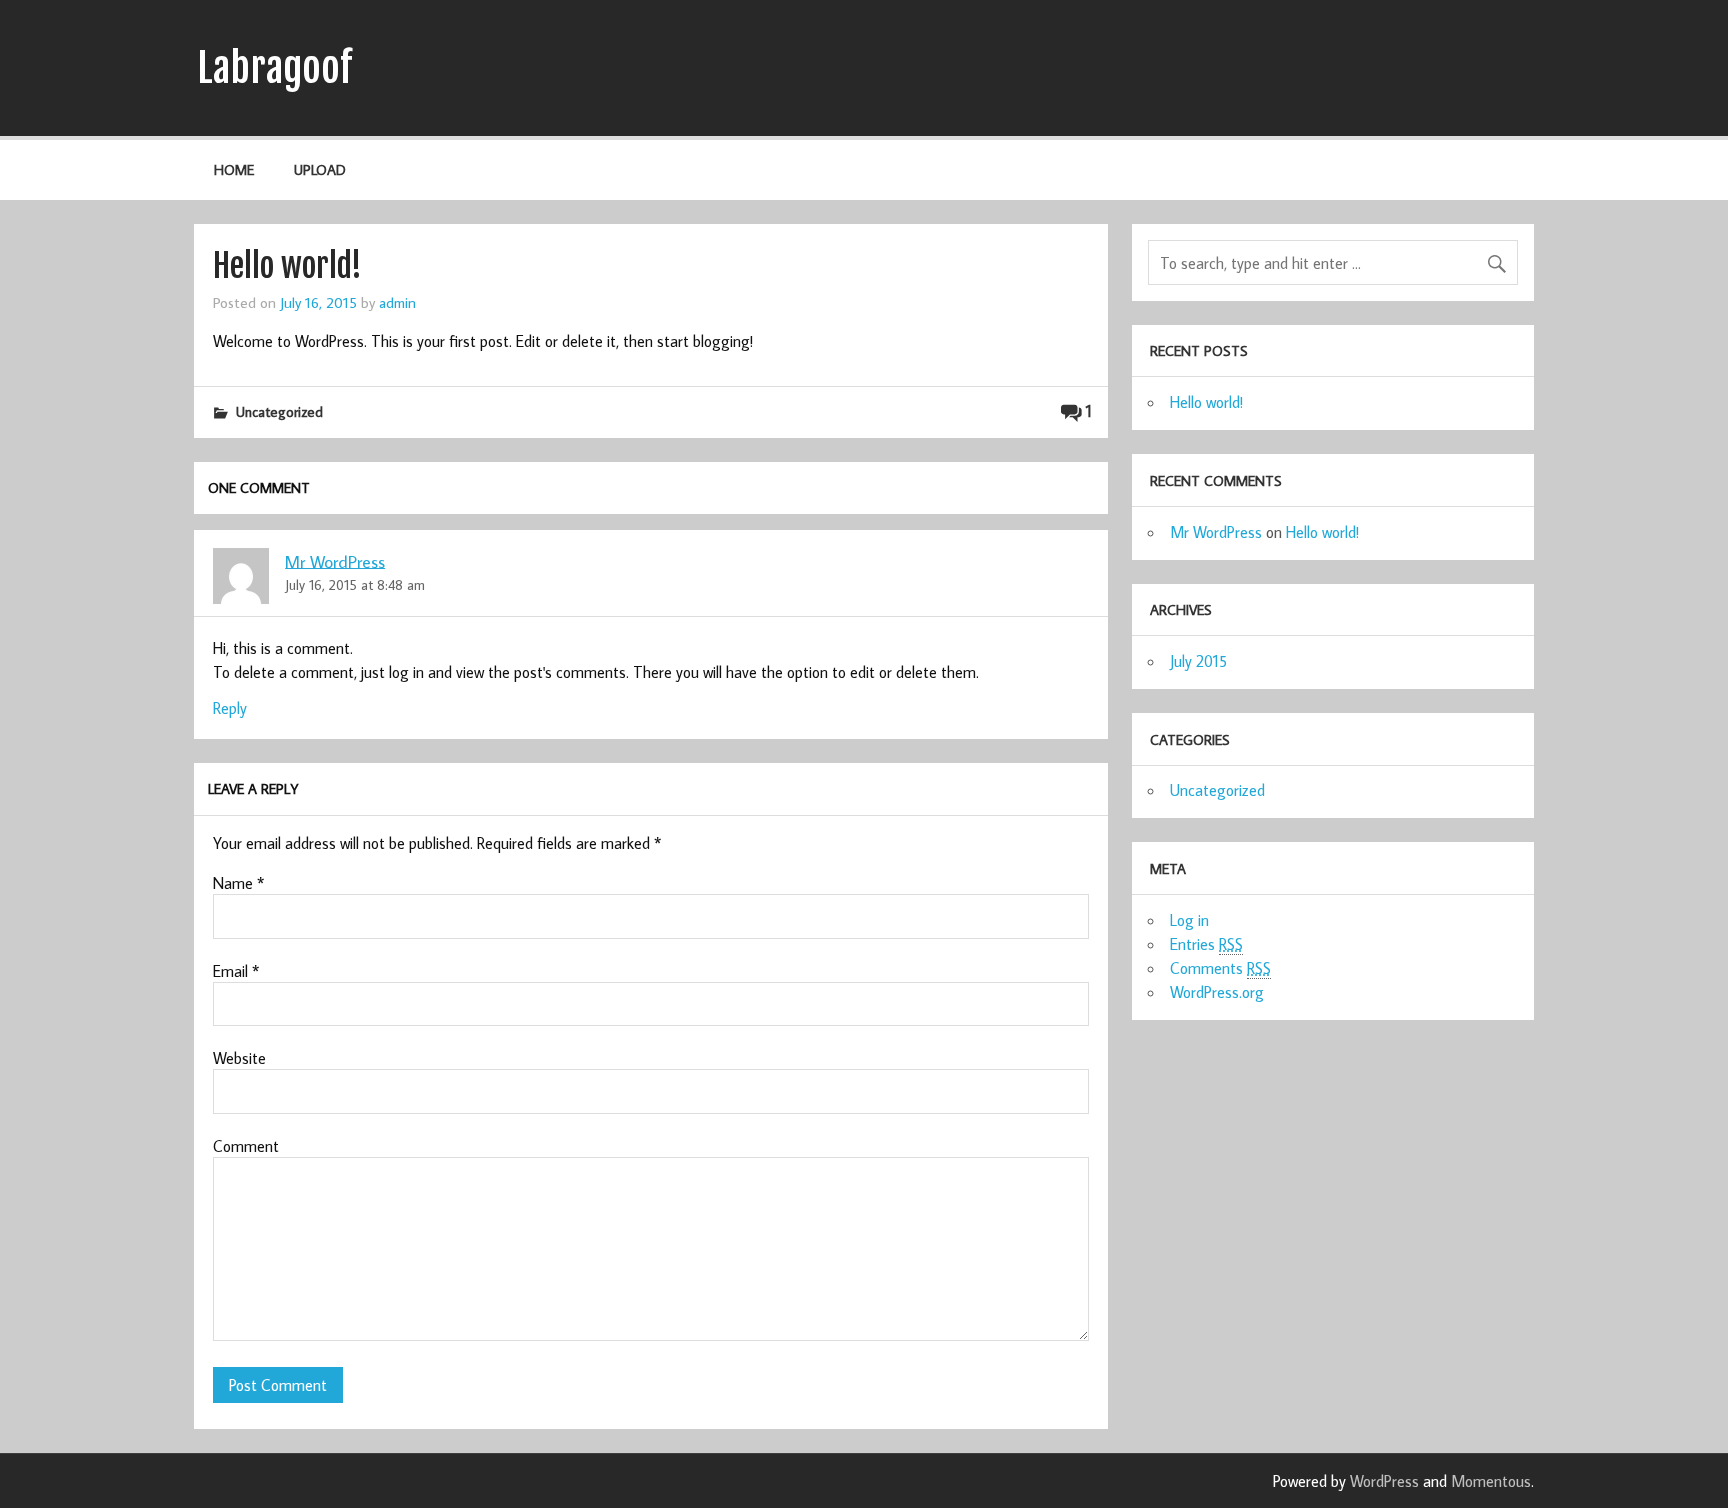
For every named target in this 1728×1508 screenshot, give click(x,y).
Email (236, 971)
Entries (1206, 944)
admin (397, 302)
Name (238, 883)
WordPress (1384, 1481)
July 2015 (1198, 661)
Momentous (1491, 1481)
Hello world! (1206, 402)
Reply (230, 708)
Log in (1189, 920)
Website (239, 1058)
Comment (246, 1146)
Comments (1220, 968)
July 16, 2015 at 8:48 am (355, 584)
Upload (320, 169)
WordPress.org (1217, 992)
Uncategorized (279, 411)
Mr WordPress (335, 560)
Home (234, 169)
